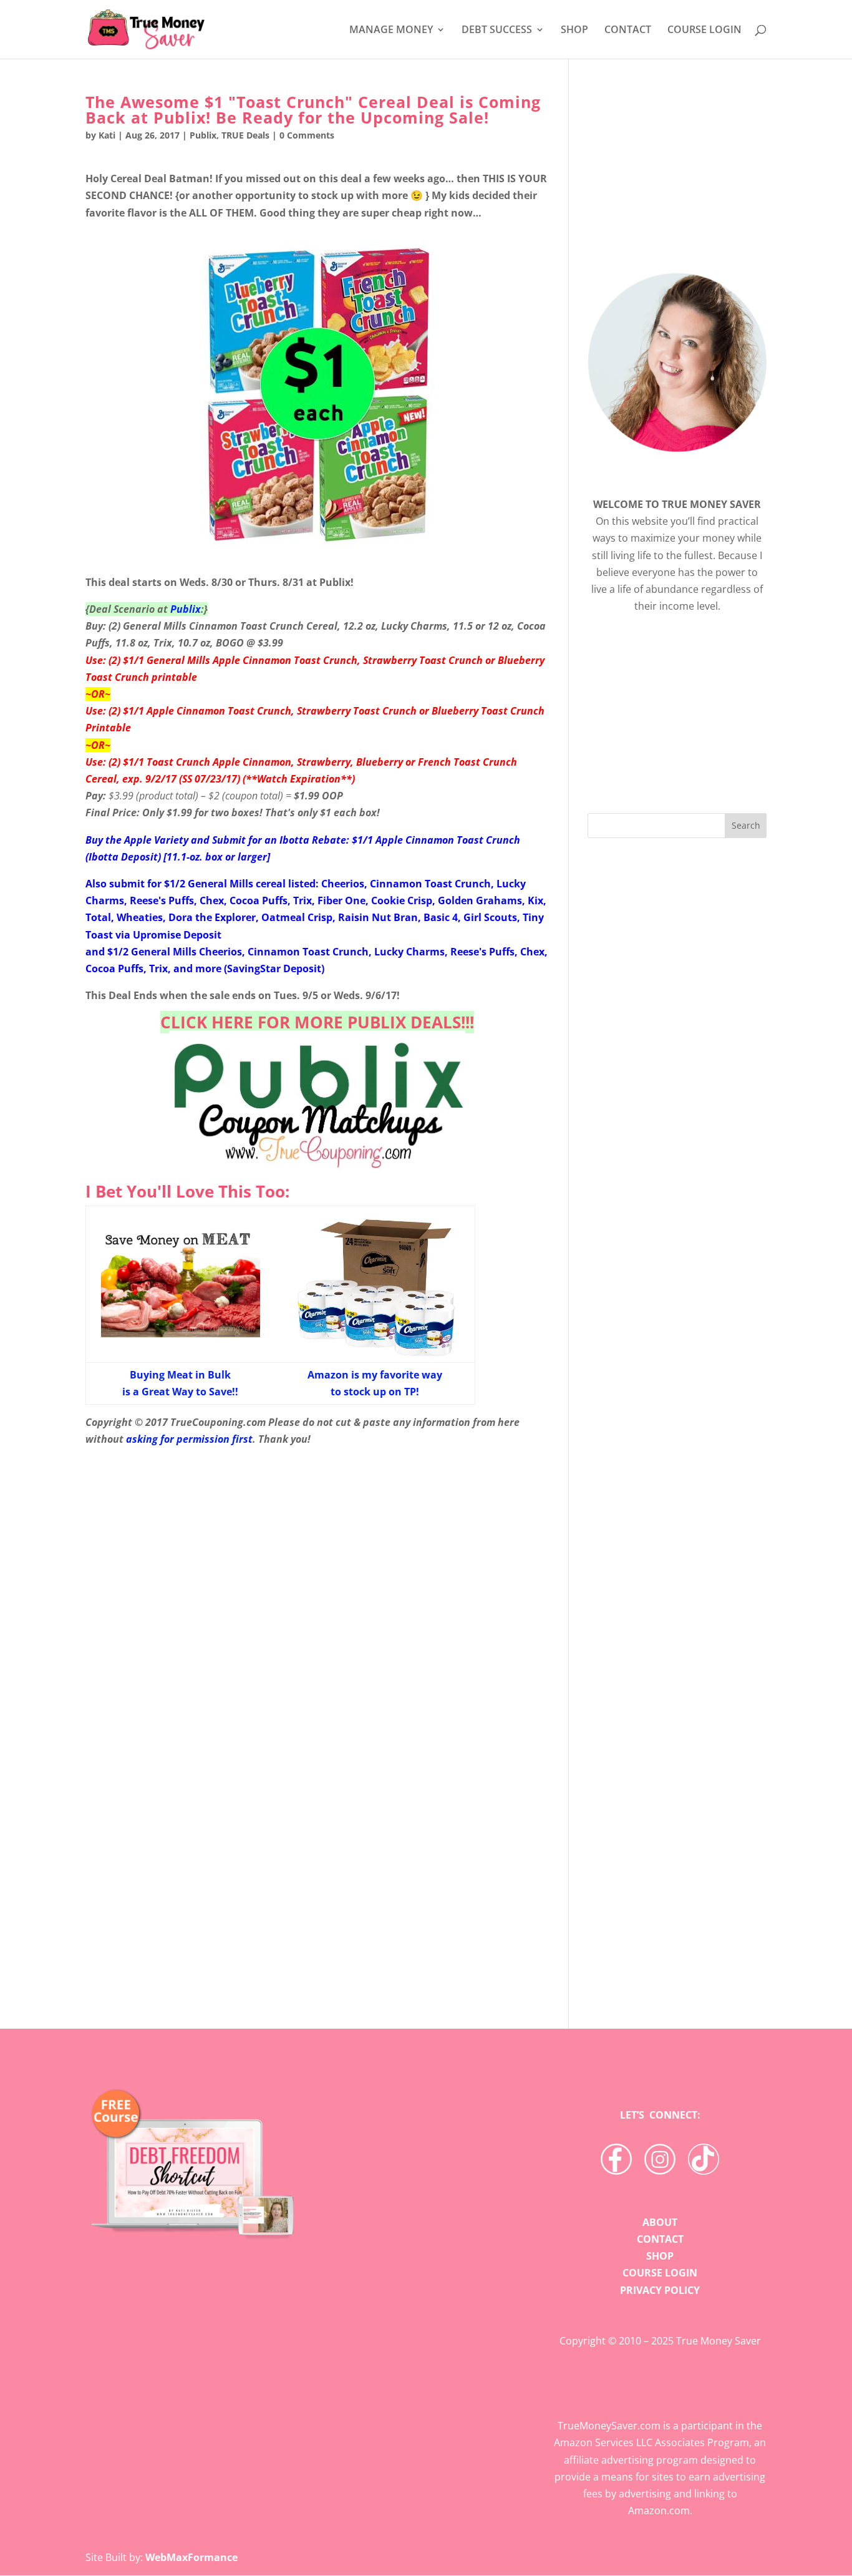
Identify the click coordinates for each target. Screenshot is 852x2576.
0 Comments (307, 135)
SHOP (574, 31)
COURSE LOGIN (704, 31)
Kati (107, 135)
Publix (203, 135)
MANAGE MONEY (391, 31)
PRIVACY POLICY (660, 2290)
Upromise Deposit (177, 935)
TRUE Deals (245, 135)
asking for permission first (189, 1439)
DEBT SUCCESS (497, 31)
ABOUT (660, 2222)
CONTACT (628, 31)
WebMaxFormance (191, 2557)
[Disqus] (317, 1790)
